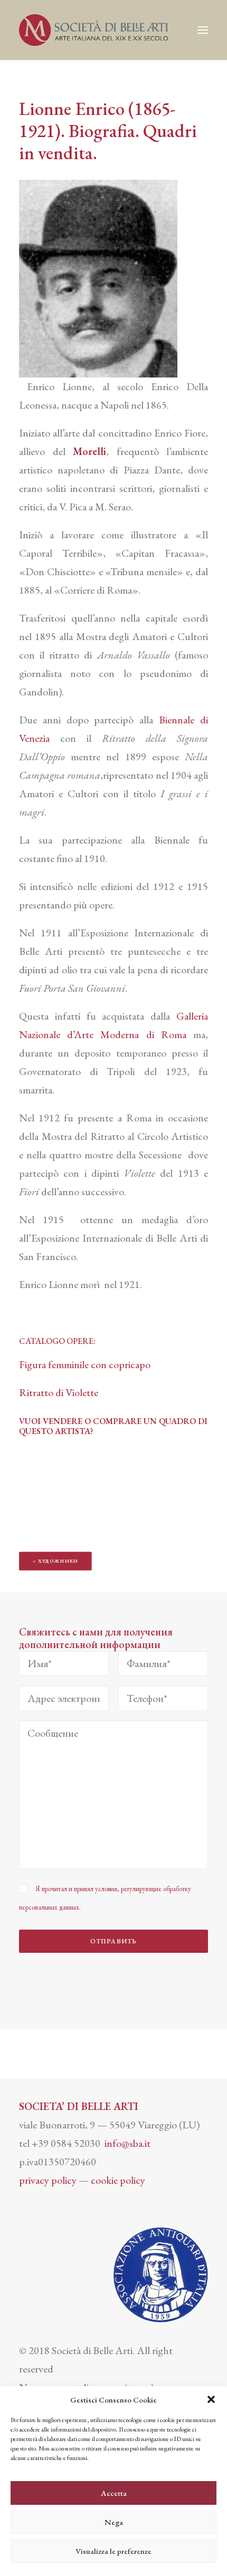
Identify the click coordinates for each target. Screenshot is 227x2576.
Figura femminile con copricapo (86, 1364)
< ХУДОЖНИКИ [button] (56, 1561)
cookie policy (118, 2180)
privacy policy (48, 2180)
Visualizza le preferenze (113, 2551)
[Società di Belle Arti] (93, 30)
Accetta (114, 2493)
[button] (211, 2399)
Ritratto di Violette (59, 1392)
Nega (114, 2522)
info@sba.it (127, 2143)
